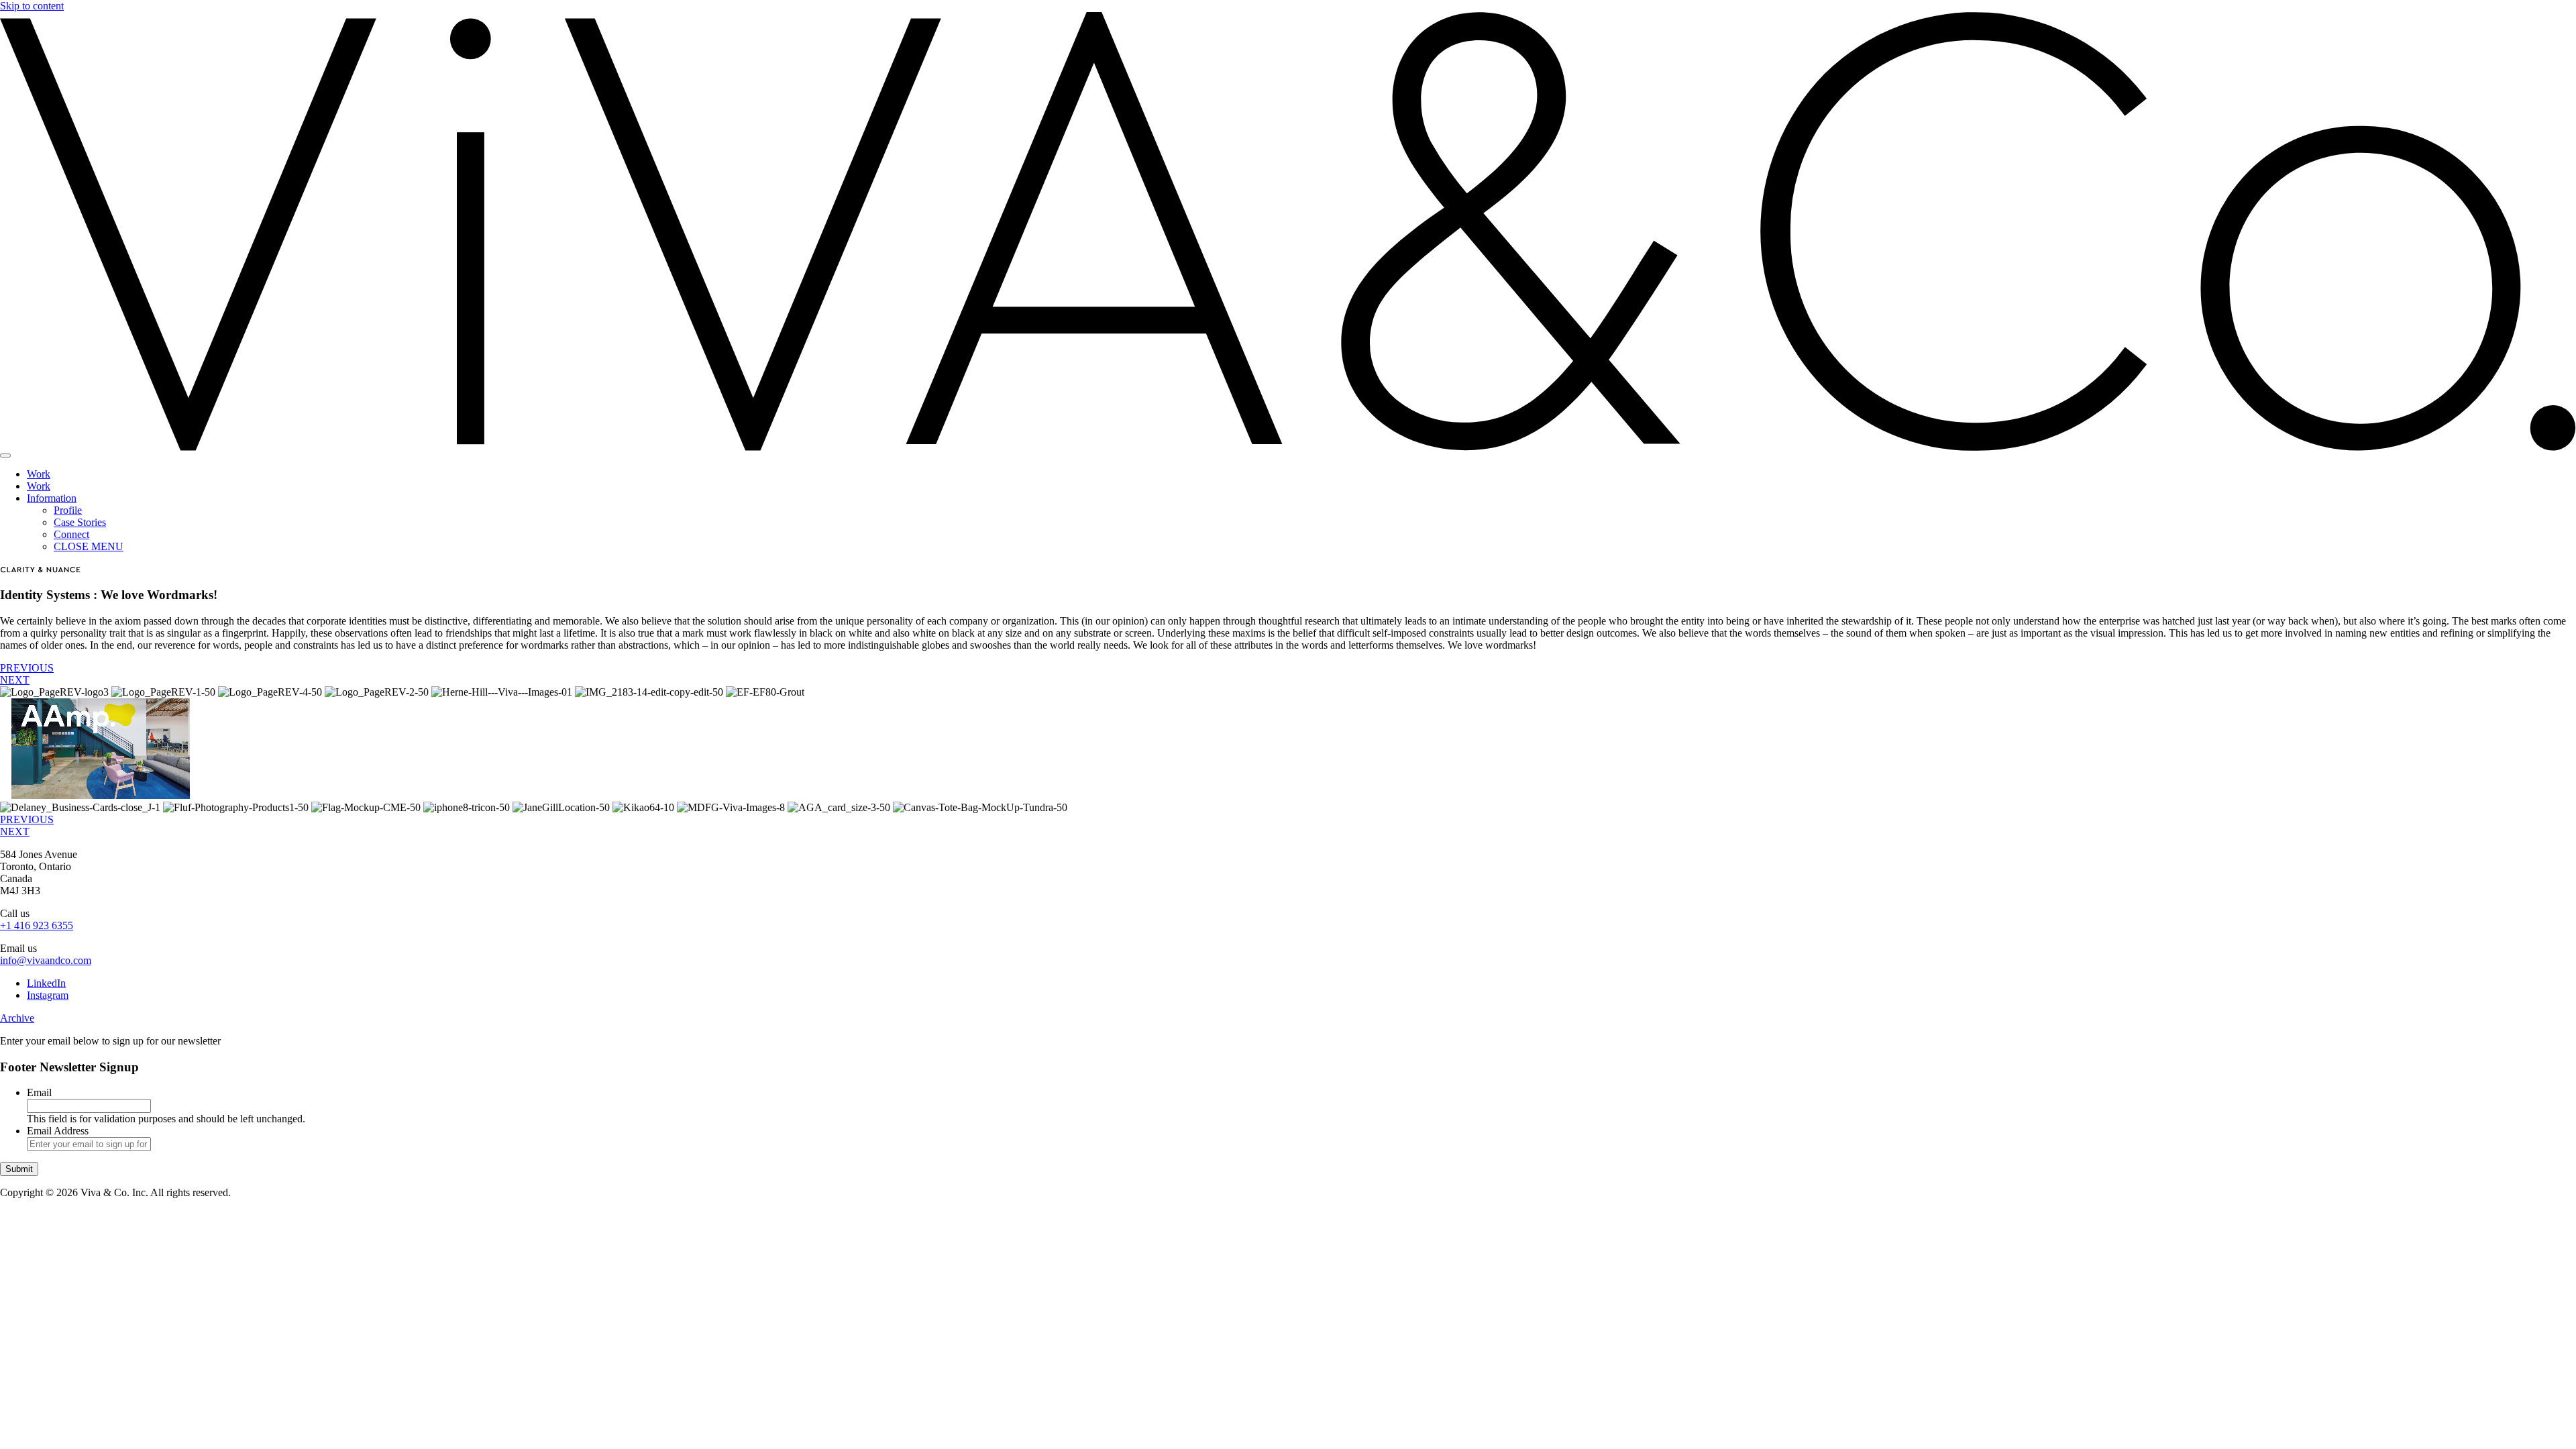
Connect (71, 534)
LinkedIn (46, 983)
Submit (19, 1169)
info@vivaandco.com (46, 960)
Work (39, 474)
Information (52, 498)
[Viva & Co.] (1288, 447)
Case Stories (80, 522)
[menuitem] (1301, 474)
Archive (17, 1018)
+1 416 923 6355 (37, 925)
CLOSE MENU (89, 546)
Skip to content (32, 6)
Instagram (48, 995)
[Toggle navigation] (5, 455)
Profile (68, 510)
